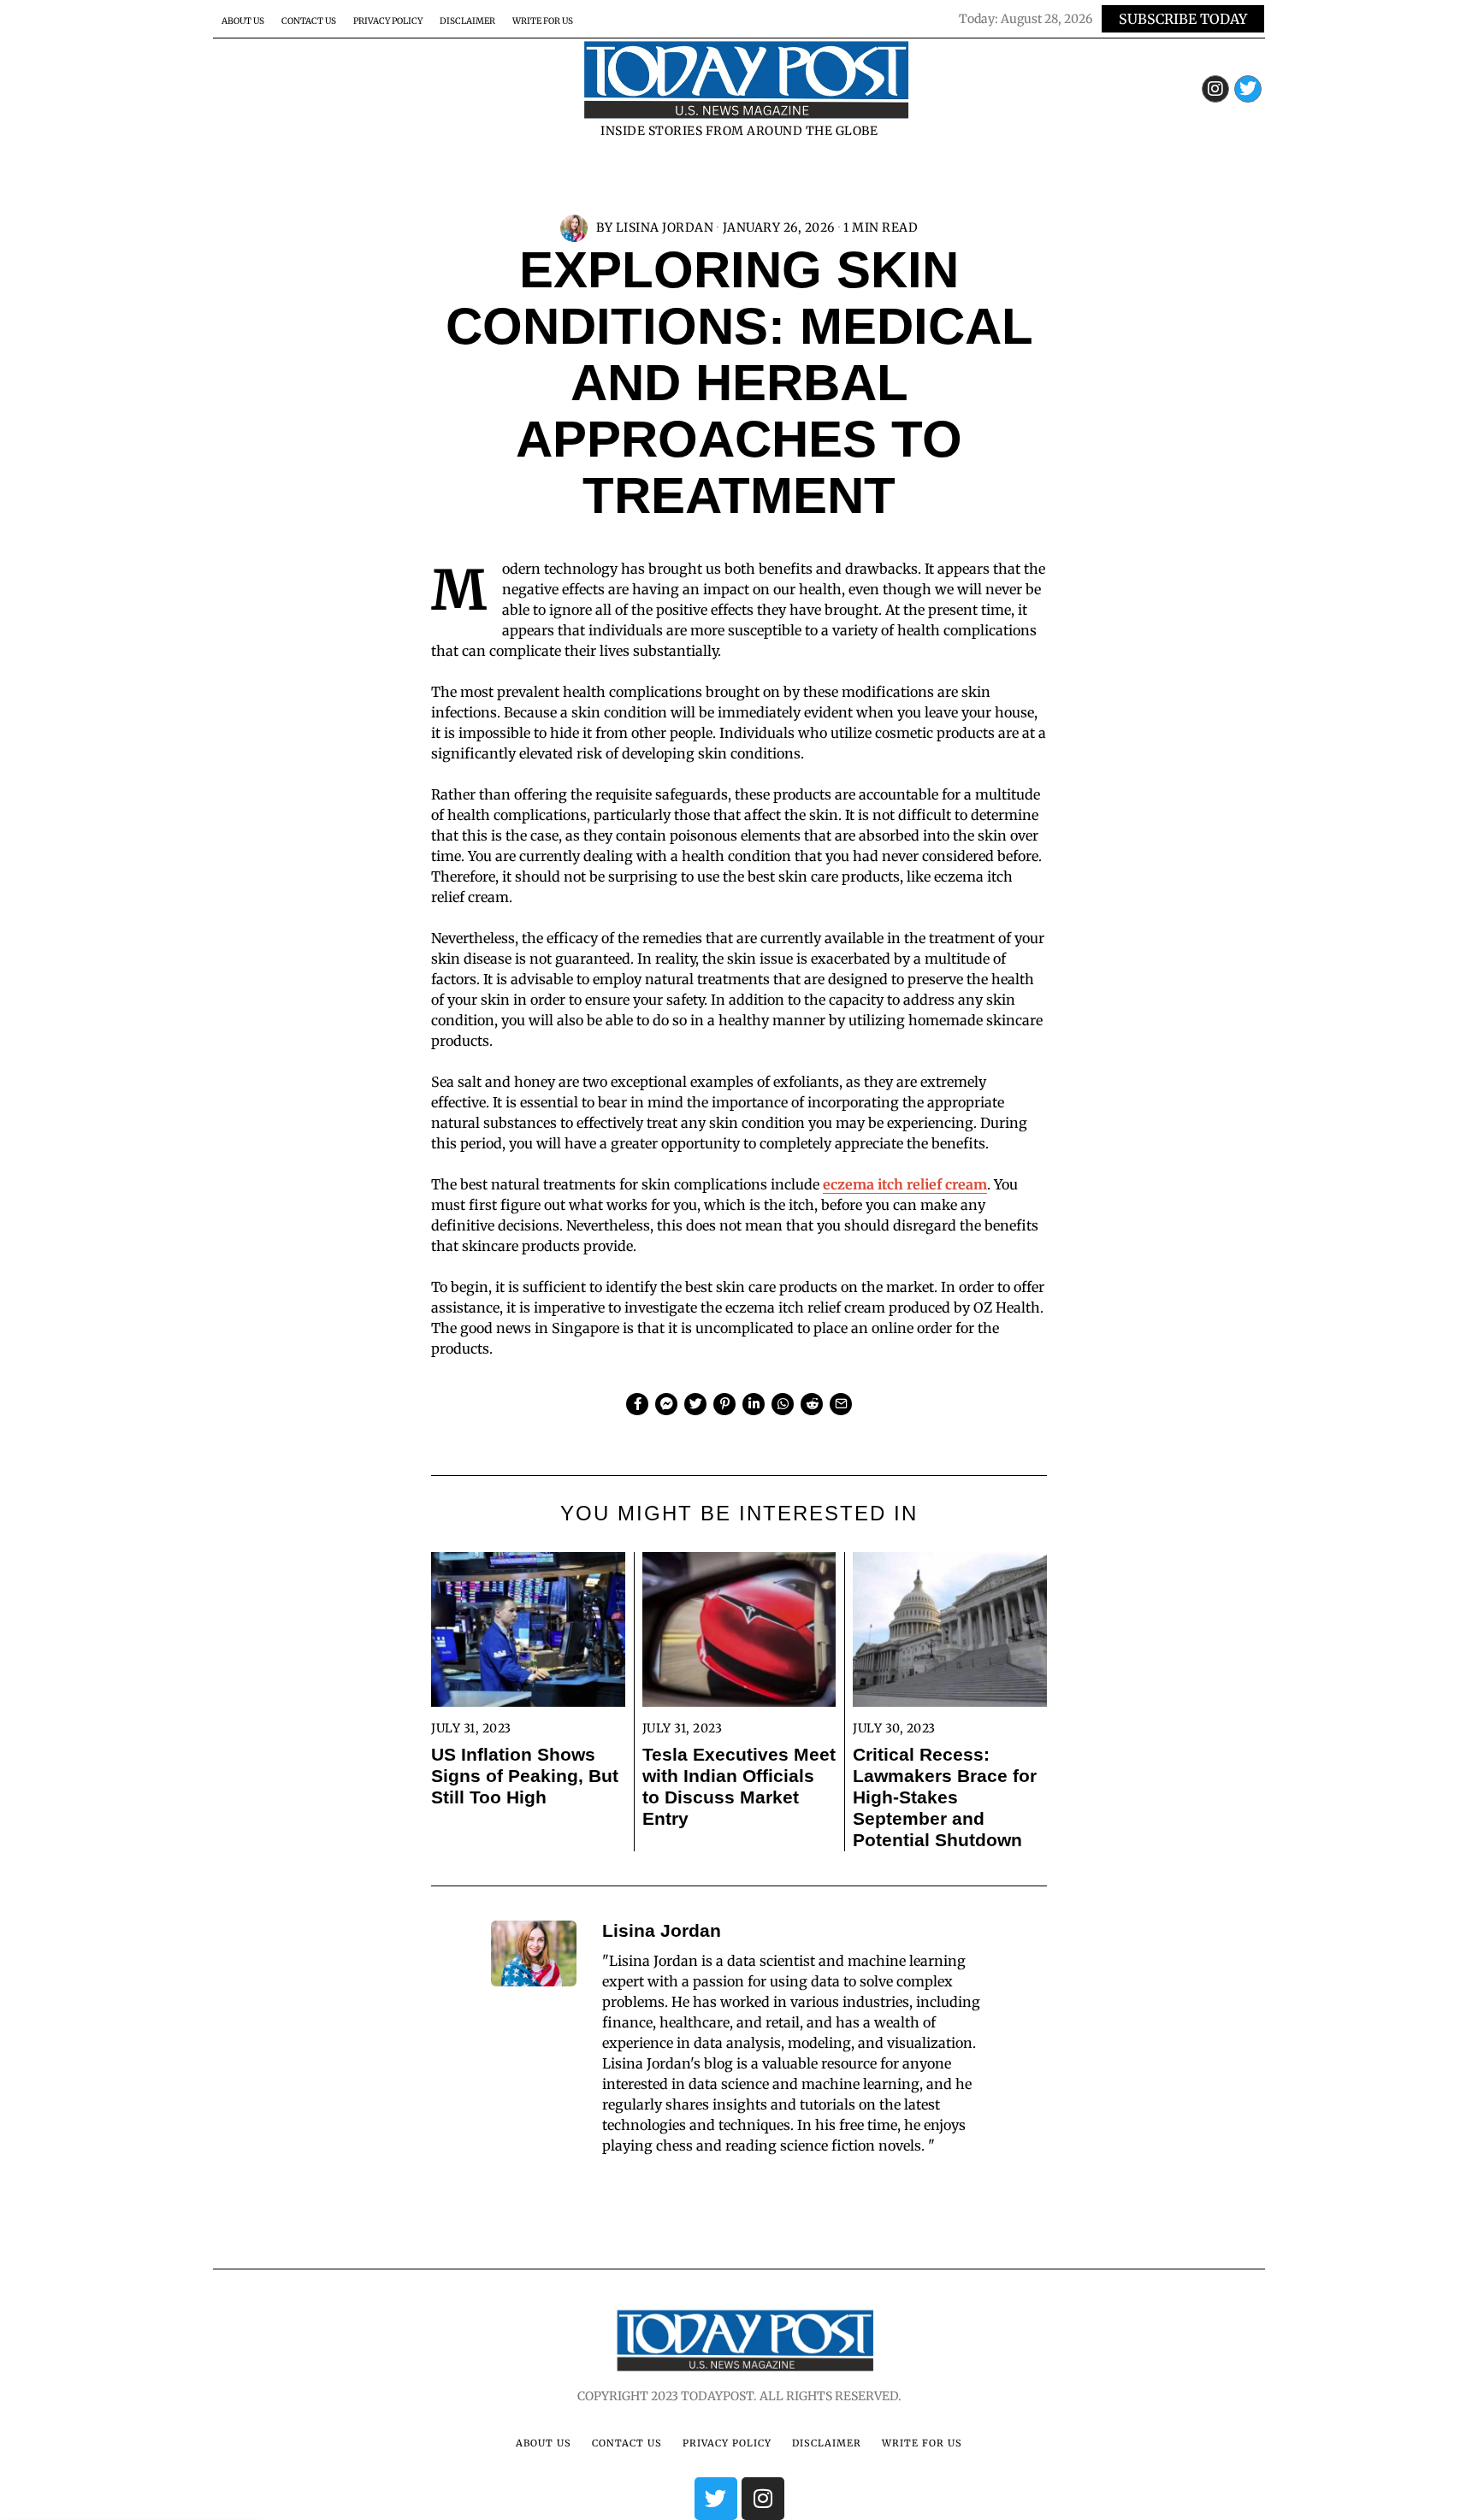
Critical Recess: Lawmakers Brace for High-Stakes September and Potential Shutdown (945, 1797)
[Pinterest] (724, 1404)
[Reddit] (812, 1404)
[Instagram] (1215, 89)
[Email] (841, 1404)
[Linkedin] (754, 1404)
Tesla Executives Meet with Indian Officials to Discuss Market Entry (739, 1786)
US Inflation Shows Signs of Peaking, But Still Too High (525, 1776)
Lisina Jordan (665, 227)
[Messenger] (666, 1404)
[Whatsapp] (783, 1404)
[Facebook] (637, 1404)
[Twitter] (1248, 89)
